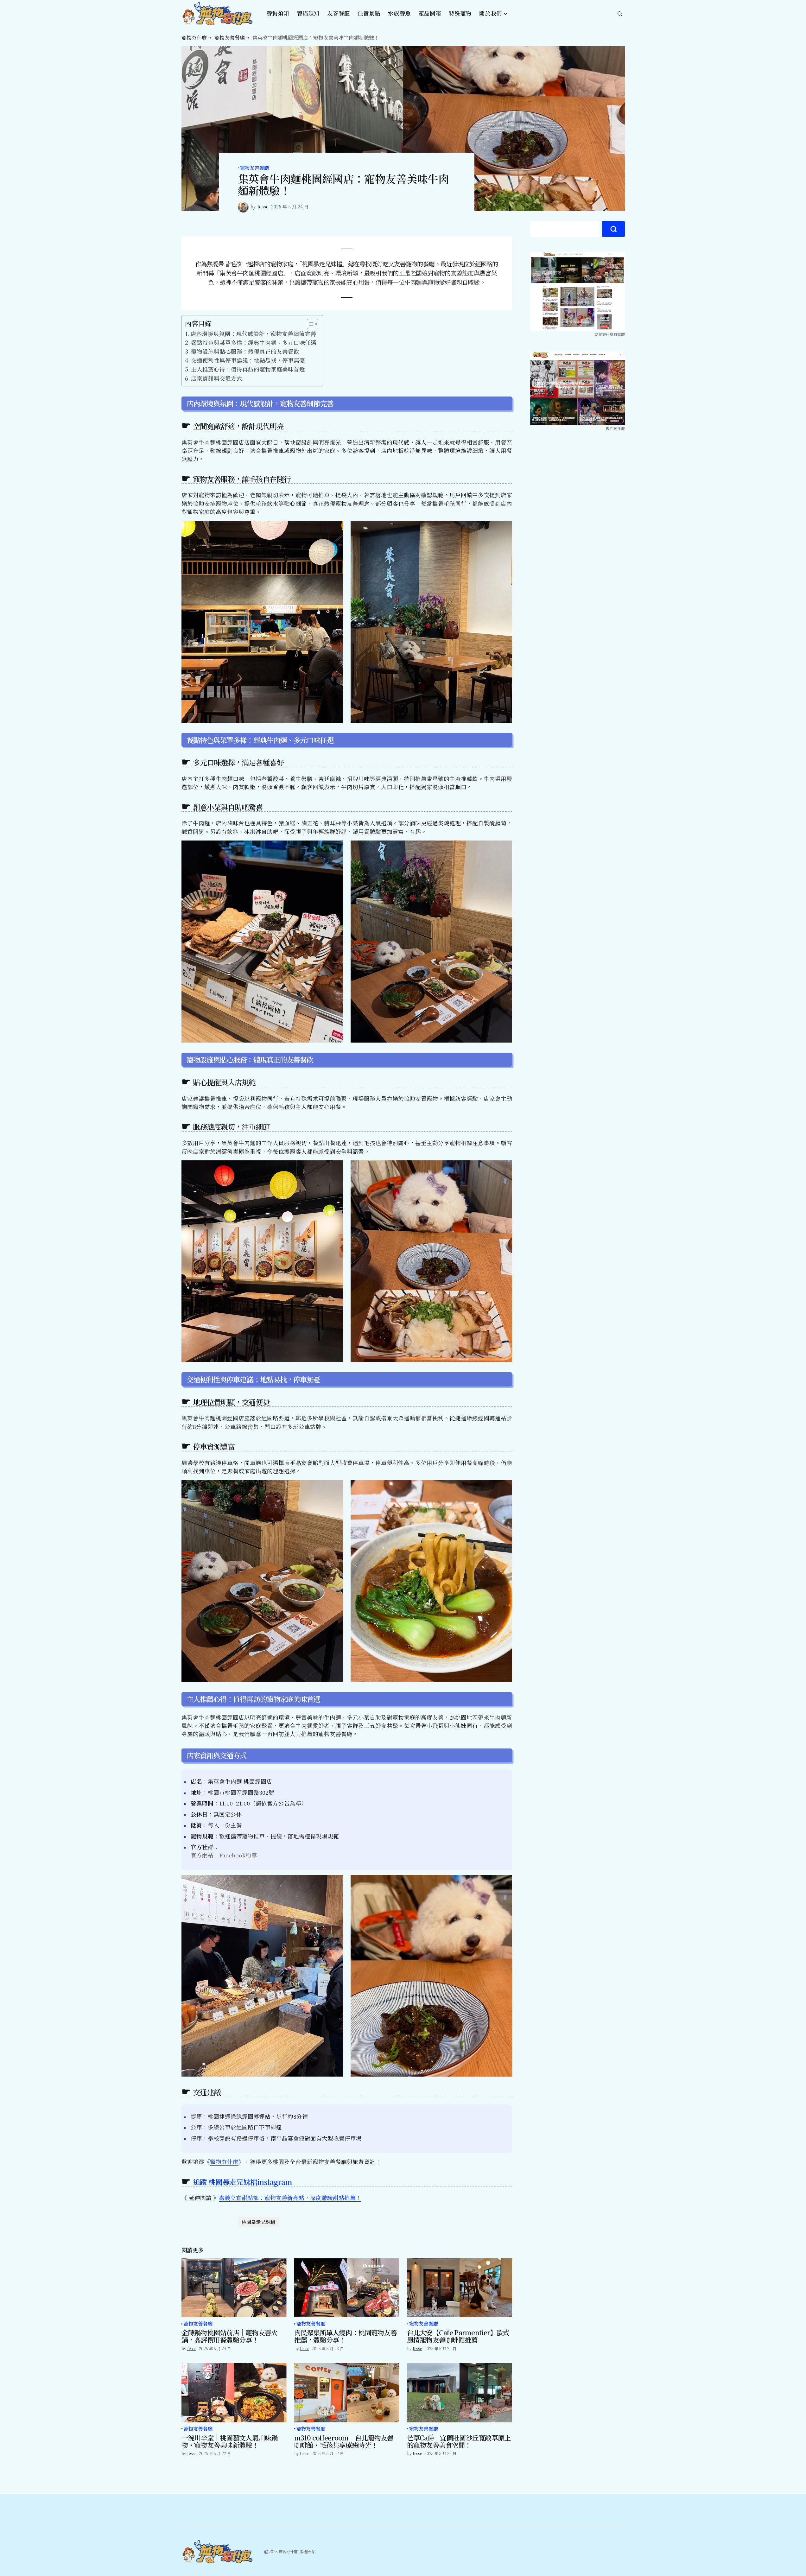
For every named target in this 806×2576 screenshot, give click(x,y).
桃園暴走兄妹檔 (259, 2222)
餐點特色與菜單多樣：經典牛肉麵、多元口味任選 (254, 343)
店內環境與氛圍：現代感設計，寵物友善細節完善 (253, 334)
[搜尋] (613, 229)
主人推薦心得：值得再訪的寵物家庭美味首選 (248, 369)
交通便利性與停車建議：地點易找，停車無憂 (248, 360)
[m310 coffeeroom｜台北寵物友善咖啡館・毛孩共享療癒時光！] (347, 2393)
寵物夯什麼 (194, 38)
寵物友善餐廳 (230, 38)
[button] (620, 14)
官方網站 (202, 1855)
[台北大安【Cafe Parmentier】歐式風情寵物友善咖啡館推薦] (460, 2288)
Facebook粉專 (238, 1855)
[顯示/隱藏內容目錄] (309, 324)
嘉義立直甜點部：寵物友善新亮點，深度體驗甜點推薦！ (290, 2198)
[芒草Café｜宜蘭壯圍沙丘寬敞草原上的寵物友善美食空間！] (460, 2393)
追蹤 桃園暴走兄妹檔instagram (243, 2182)
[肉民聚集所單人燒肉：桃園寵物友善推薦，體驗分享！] (347, 2288)
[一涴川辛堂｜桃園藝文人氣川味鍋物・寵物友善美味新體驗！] (234, 2393)
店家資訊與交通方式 (217, 378)
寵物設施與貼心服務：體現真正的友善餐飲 (245, 351)
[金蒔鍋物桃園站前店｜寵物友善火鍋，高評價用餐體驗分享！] (234, 2288)
